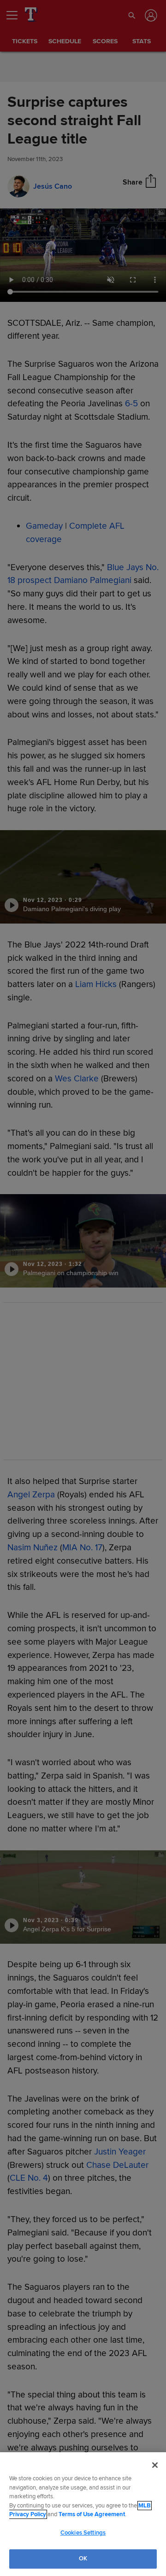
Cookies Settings (83, 2533)
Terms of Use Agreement (92, 2514)
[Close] (155, 2465)
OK (83, 2559)
